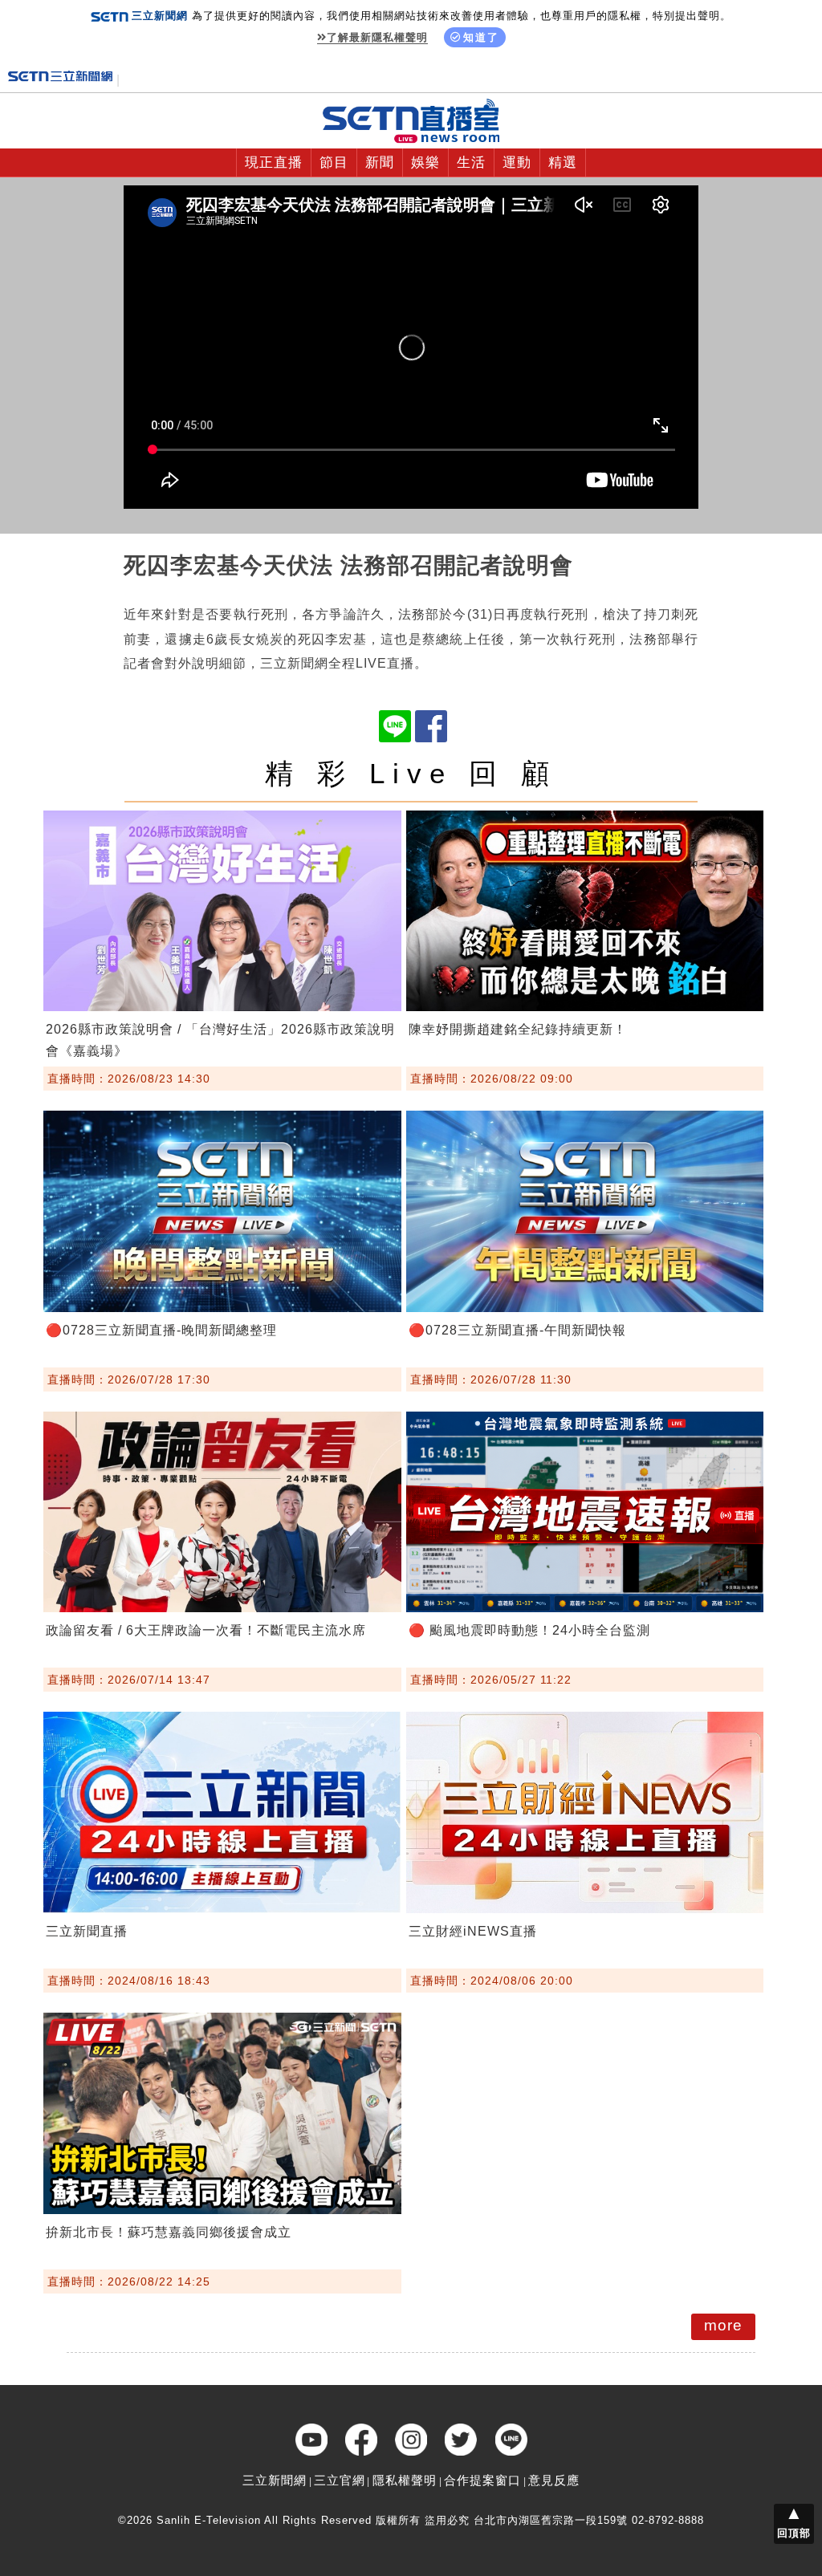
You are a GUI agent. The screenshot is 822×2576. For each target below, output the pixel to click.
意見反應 (554, 2480)
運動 (517, 163)
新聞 (380, 163)
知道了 (481, 37)
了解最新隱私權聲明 (377, 37)
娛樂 (425, 163)
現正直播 (274, 163)
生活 (471, 163)
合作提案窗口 (482, 2480)
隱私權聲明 (405, 2480)
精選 (563, 163)
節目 (334, 163)
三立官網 (340, 2480)
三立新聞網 (275, 2480)
